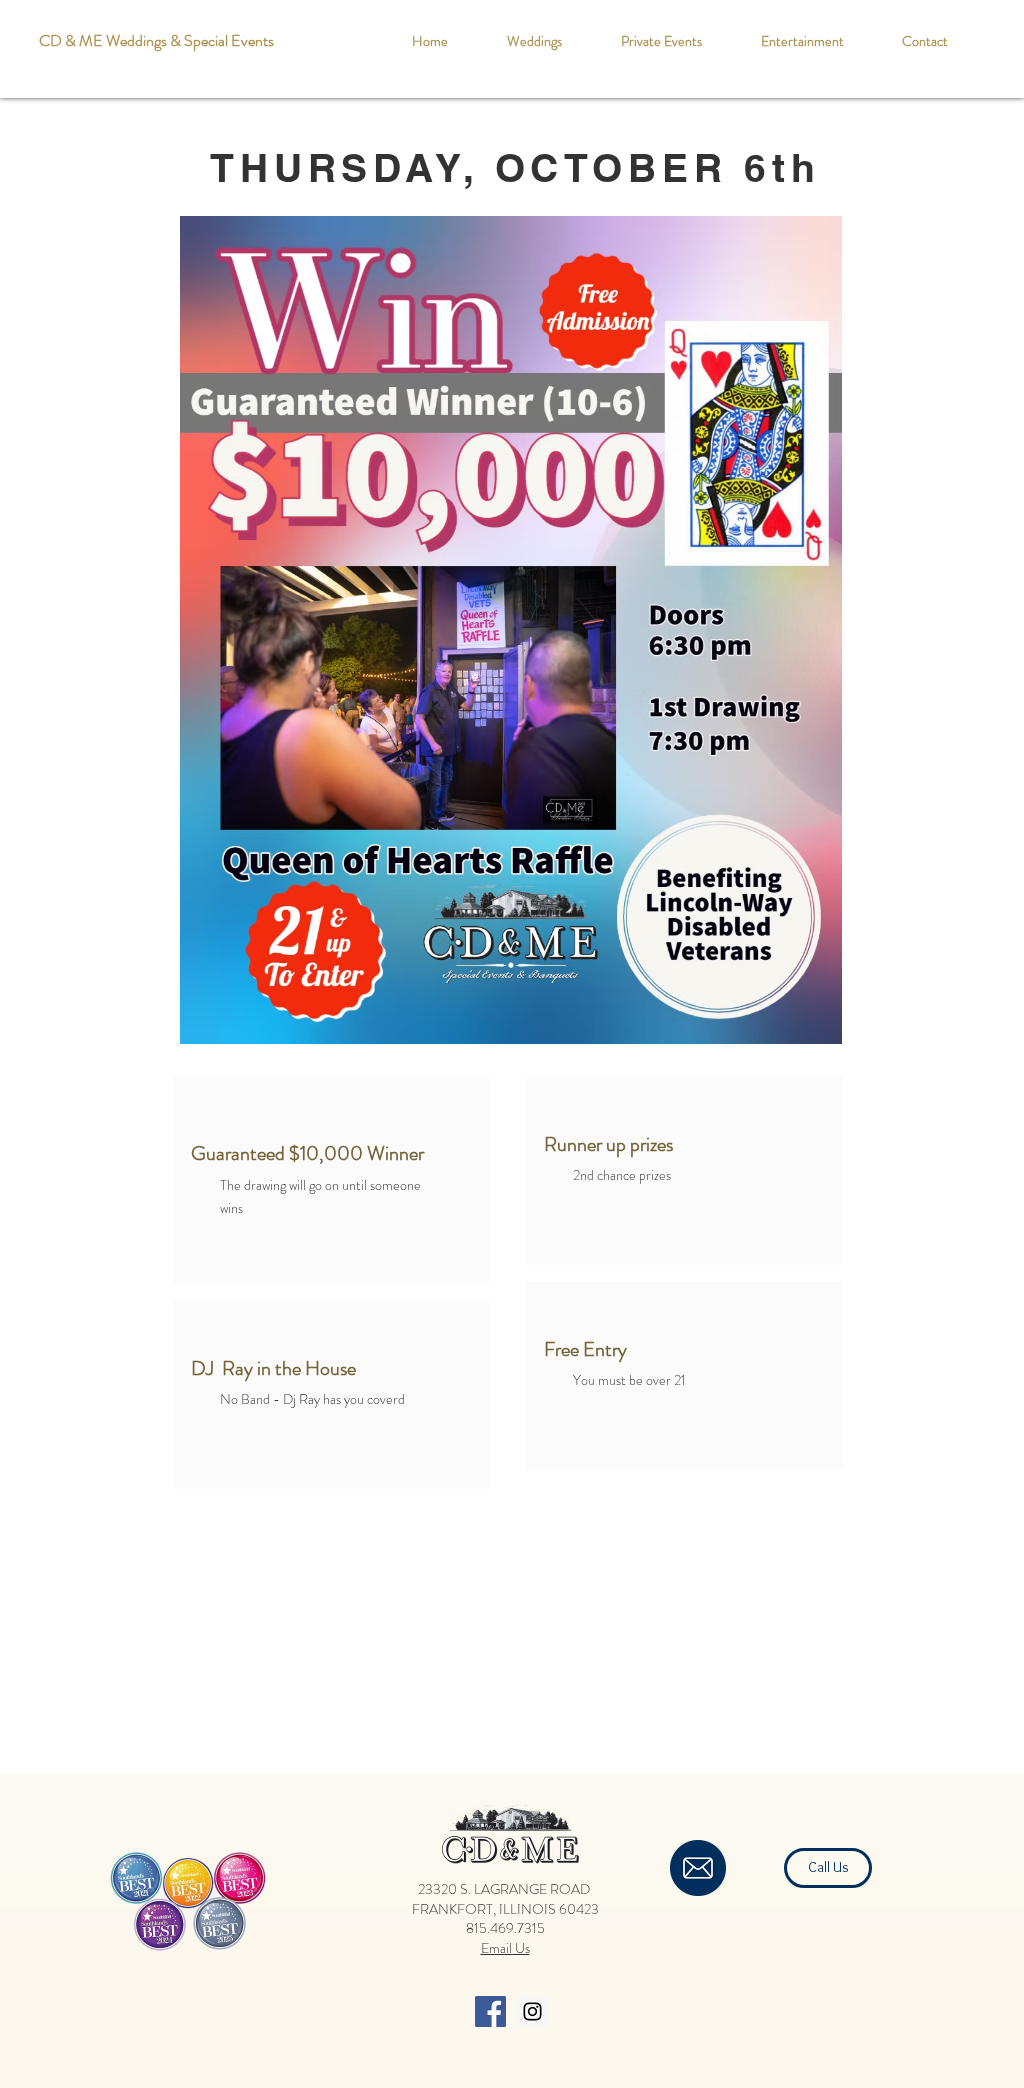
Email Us (505, 1948)
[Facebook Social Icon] (490, 2011)
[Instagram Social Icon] (532, 2011)
